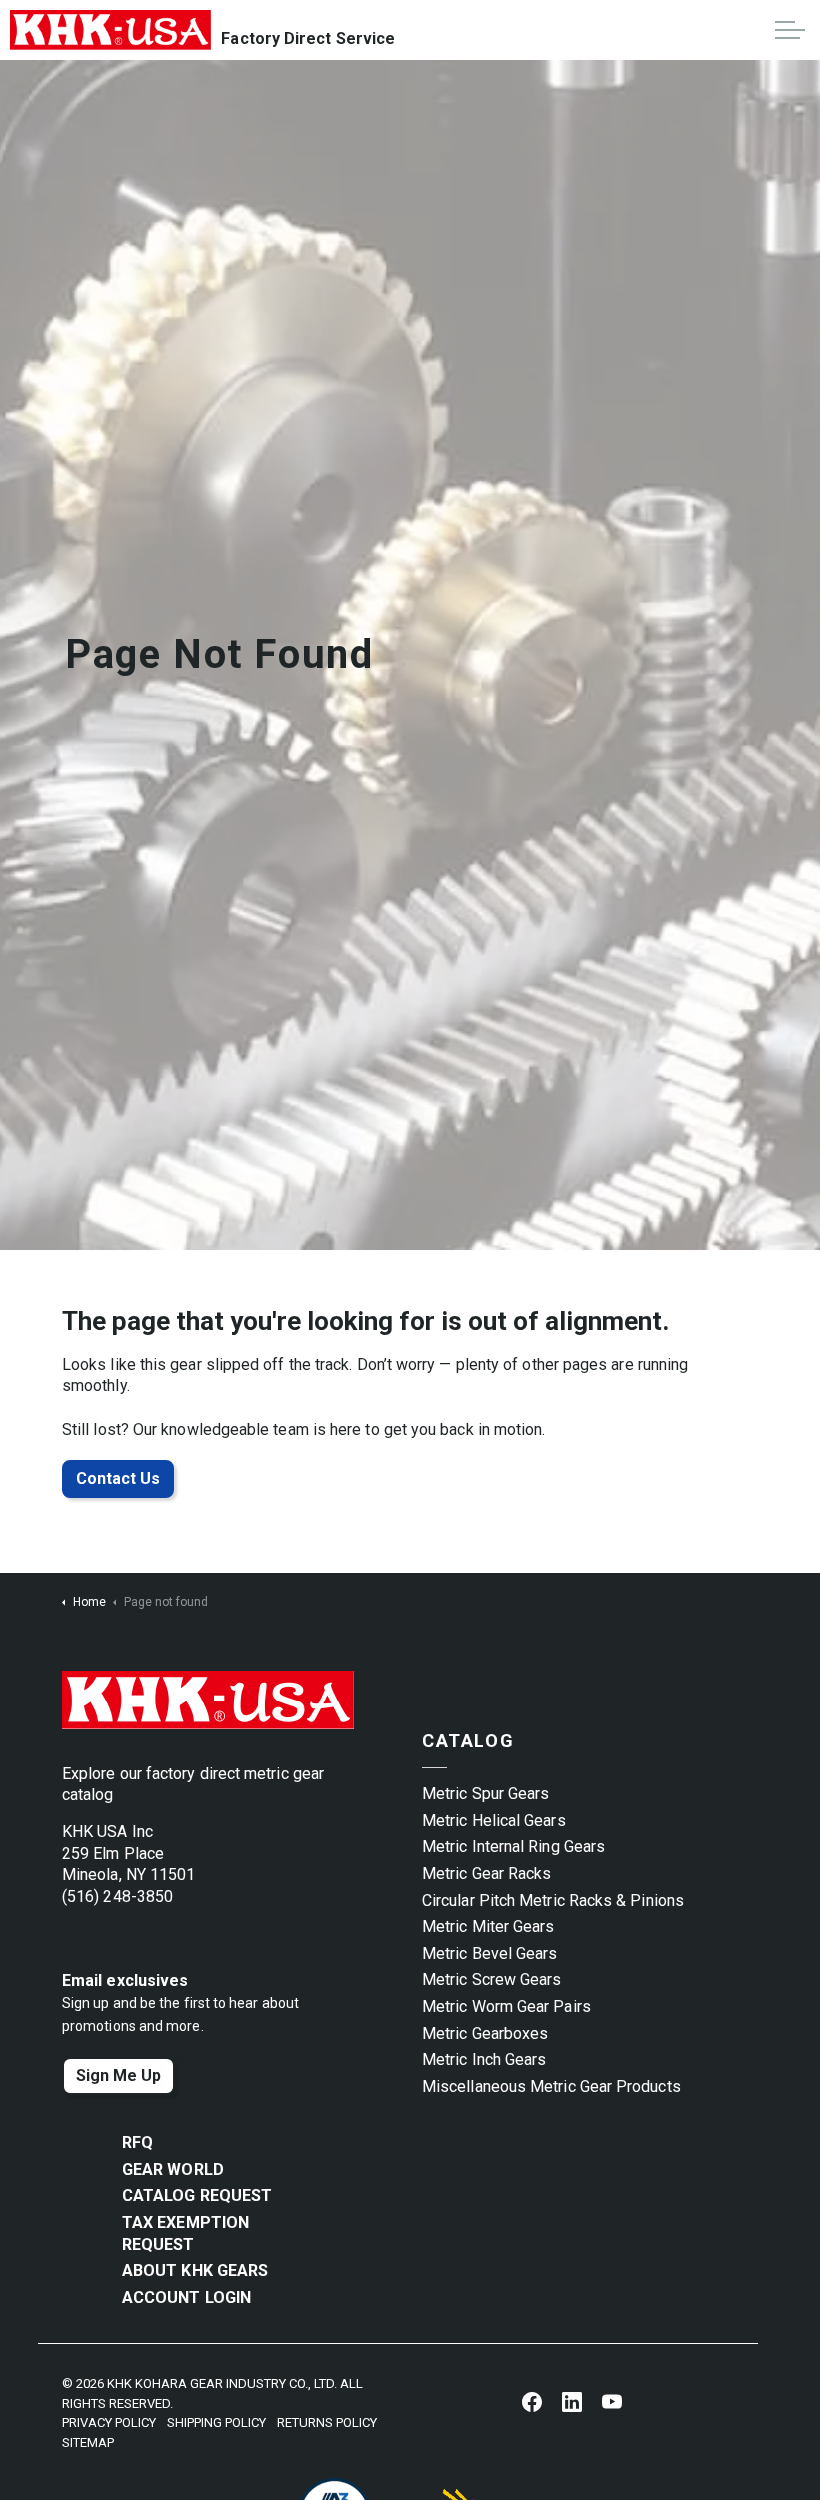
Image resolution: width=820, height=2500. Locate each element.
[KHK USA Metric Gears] (110, 30)
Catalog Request (197, 2195)
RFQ (137, 2142)
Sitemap (88, 2442)
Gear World (173, 2169)
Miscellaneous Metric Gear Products (551, 2086)
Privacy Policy (109, 2422)
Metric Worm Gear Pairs (506, 2006)
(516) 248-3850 (117, 1896)
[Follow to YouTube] (612, 2401)
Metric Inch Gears (484, 2059)
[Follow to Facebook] (532, 2401)
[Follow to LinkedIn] (572, 2401)
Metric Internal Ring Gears (513, 1846)
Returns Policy (327, 2422)
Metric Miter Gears (488, 1926)
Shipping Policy (216, 2422)
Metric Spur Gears (485, 1793)
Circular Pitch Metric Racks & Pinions (553, 1900)
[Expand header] (790, 30)
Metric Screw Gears (491, 1979)
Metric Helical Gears (494, 1820)
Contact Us (118, 1478)
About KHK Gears (195, 2270)
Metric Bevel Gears (489, 1953)
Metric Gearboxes (485, 2033)
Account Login (186, 2297)
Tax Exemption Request (185, 2233)
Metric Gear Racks (486, 1873)
